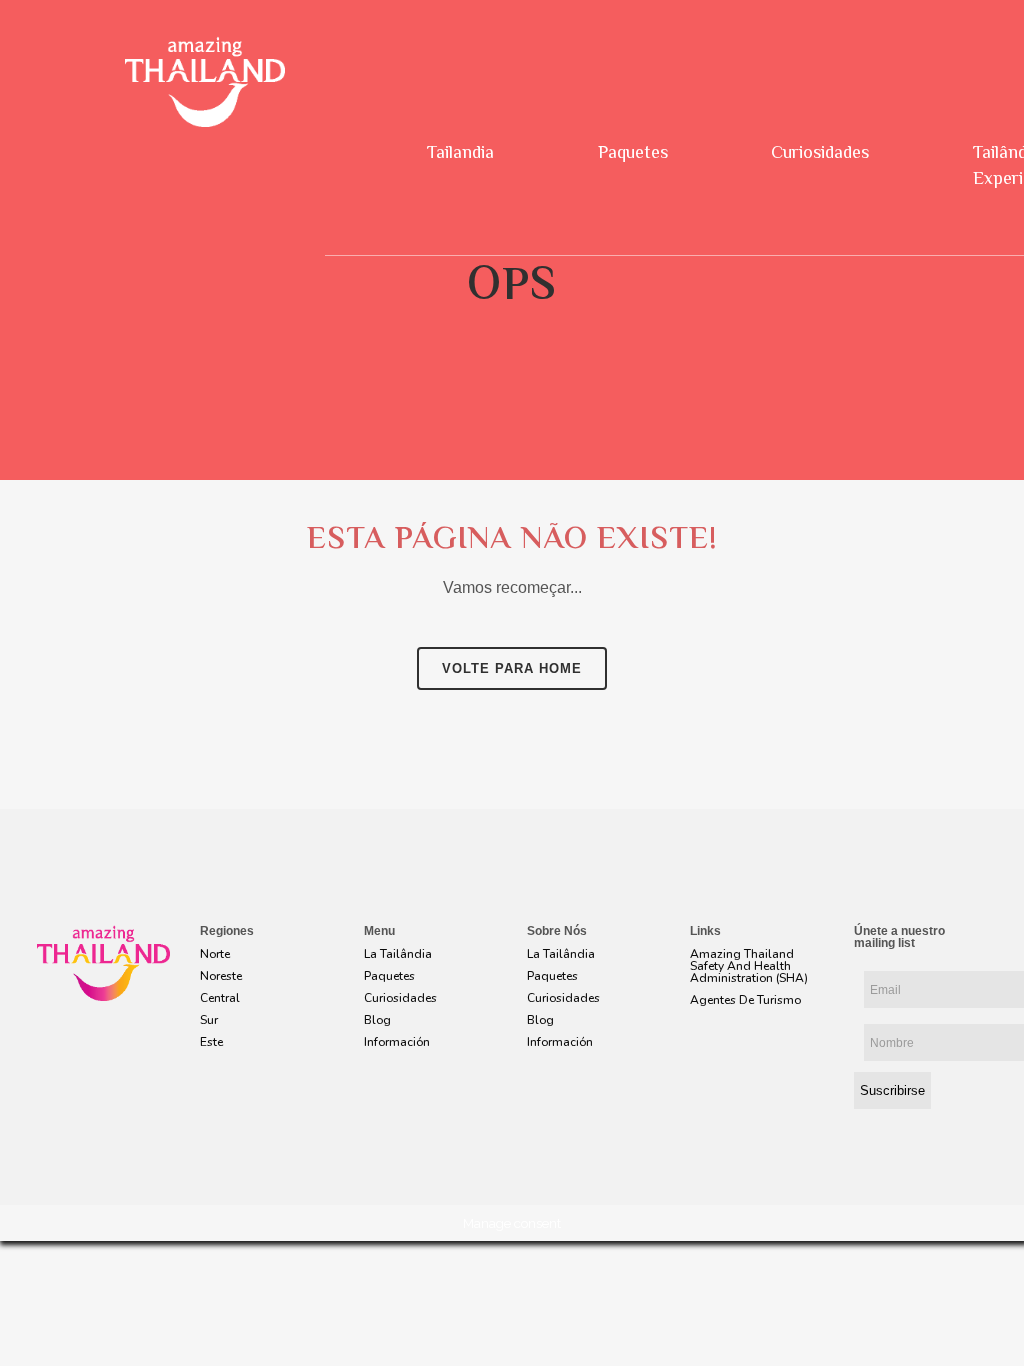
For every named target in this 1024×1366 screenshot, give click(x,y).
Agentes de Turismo (745, 1000)
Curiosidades (820, 154)
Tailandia (460, 154)
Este (211, 1042)
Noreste (221, 976)
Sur (209, 1020)
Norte (215, 954)
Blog (377, 1020)
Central (220, 998)
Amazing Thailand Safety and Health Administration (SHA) (749, 966)
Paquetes (633, 154)
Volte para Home (512, 668)
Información (397, 1042)
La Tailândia (398, 954)
